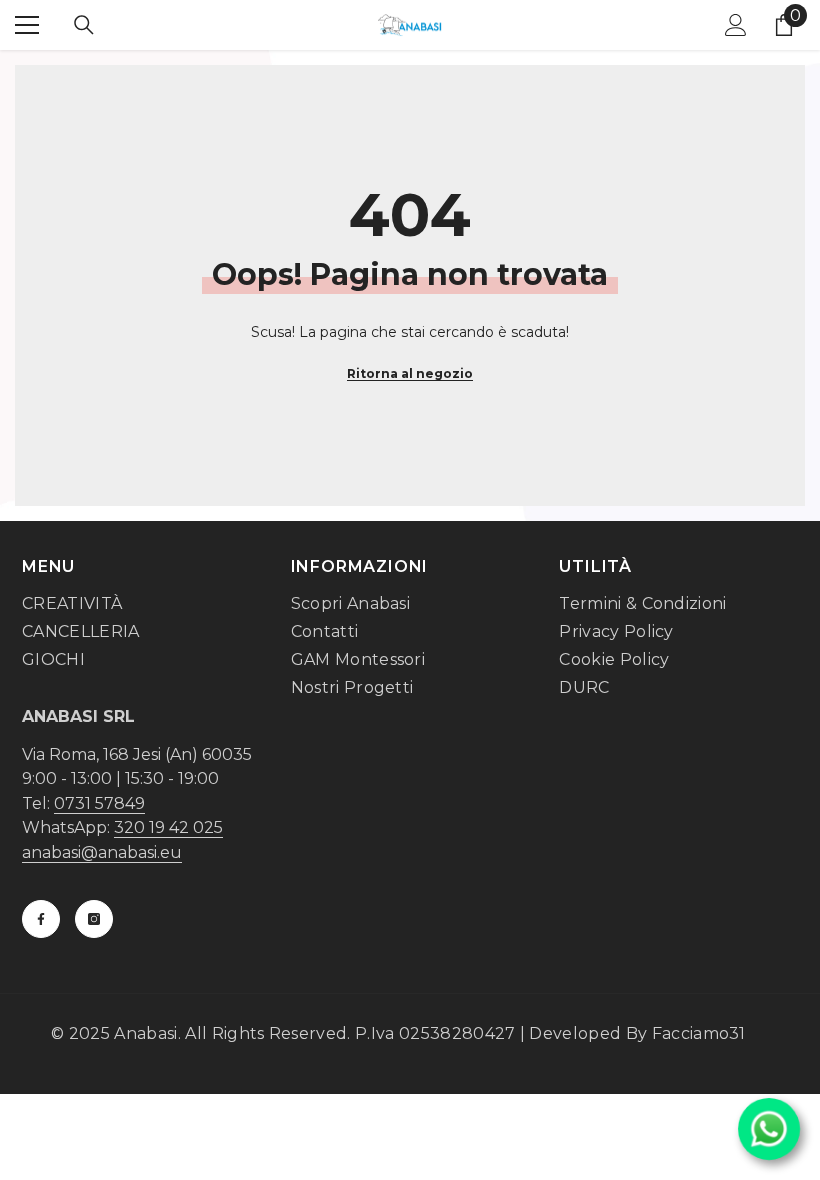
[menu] (27, 25)
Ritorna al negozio (410, 373)
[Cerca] (84, 25)
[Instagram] (94, 919)
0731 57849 (99, 803)
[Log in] (736, 25)
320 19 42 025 (168, 827)
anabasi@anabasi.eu (102, 852)
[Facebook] (41, 919)
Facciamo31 (699, 1033)
